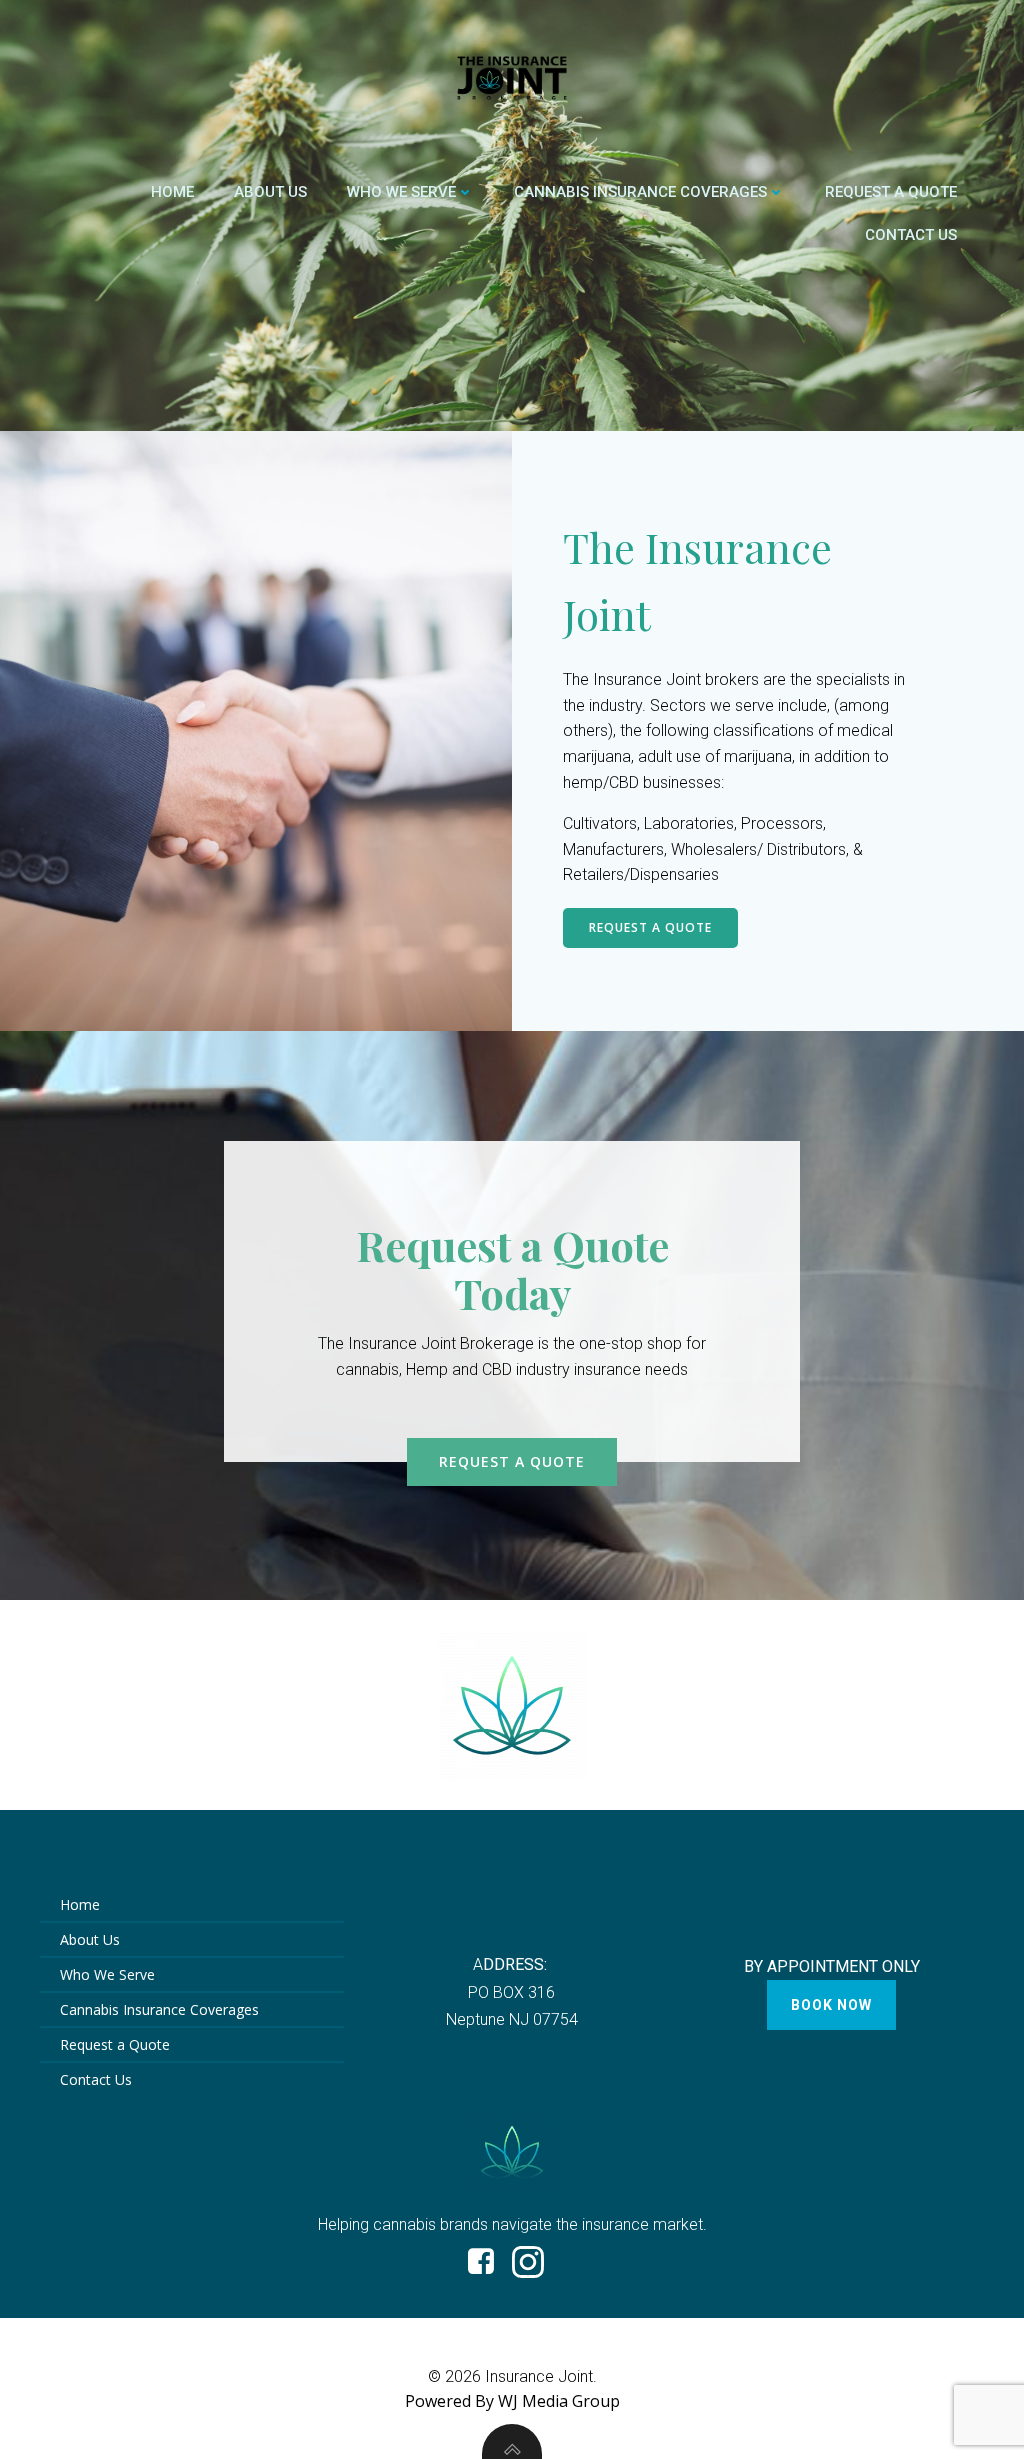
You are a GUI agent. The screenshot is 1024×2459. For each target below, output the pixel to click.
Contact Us (911, 235)
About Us (270, 192)
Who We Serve (401, 192)
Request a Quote (891, 192)
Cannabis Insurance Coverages (640, 192)
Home (172, 192)
